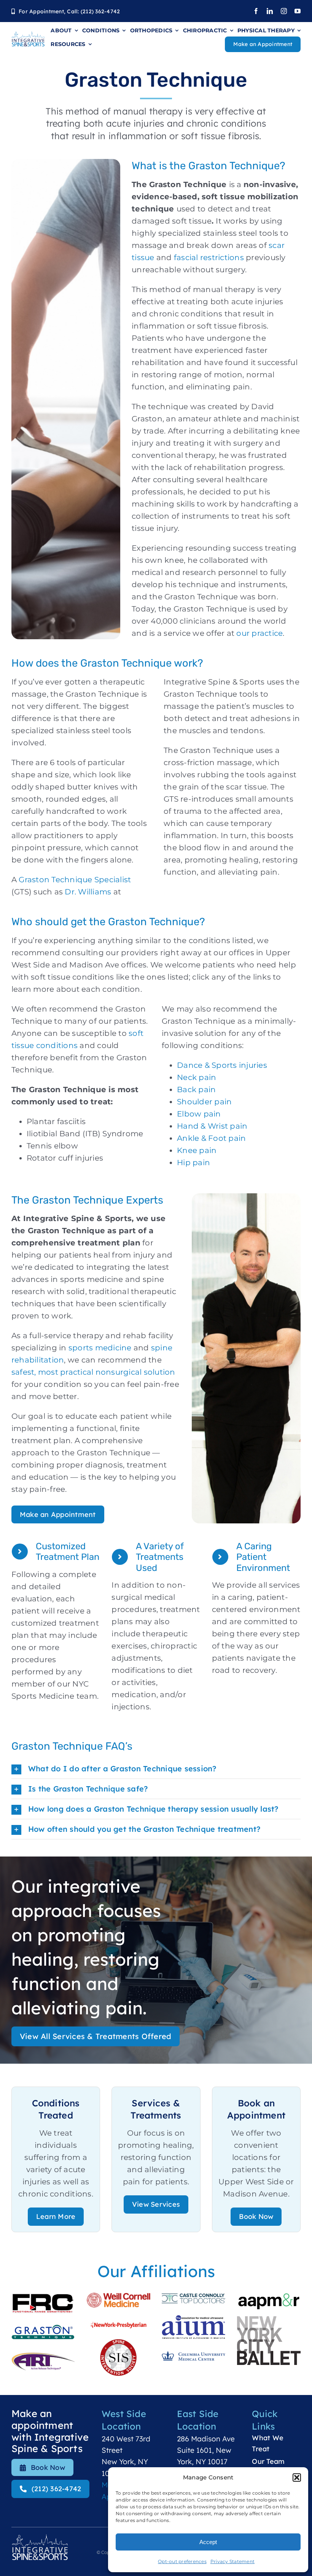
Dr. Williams (88, 892)
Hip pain (193, 1163)
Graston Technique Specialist (74, 880)
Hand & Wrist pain (212, 1126)
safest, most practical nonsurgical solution (93, 1372)
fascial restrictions (208, 257)
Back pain (196, 1089)
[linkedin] (270, 11)
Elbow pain (199, 1114)
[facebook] (256, 11)
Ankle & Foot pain (211, 1138)
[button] (297, 2478)
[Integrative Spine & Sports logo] (28, 35)
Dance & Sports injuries (222, 1065)
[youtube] (298, 11)
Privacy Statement (232, 2561)
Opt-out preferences (182, 2561)
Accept (208, 2542)
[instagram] (284, 11)
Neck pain (197, 1077)
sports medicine (99, 1348)
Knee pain (197, 1150)
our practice (259, 633)
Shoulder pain (204, 1102)
